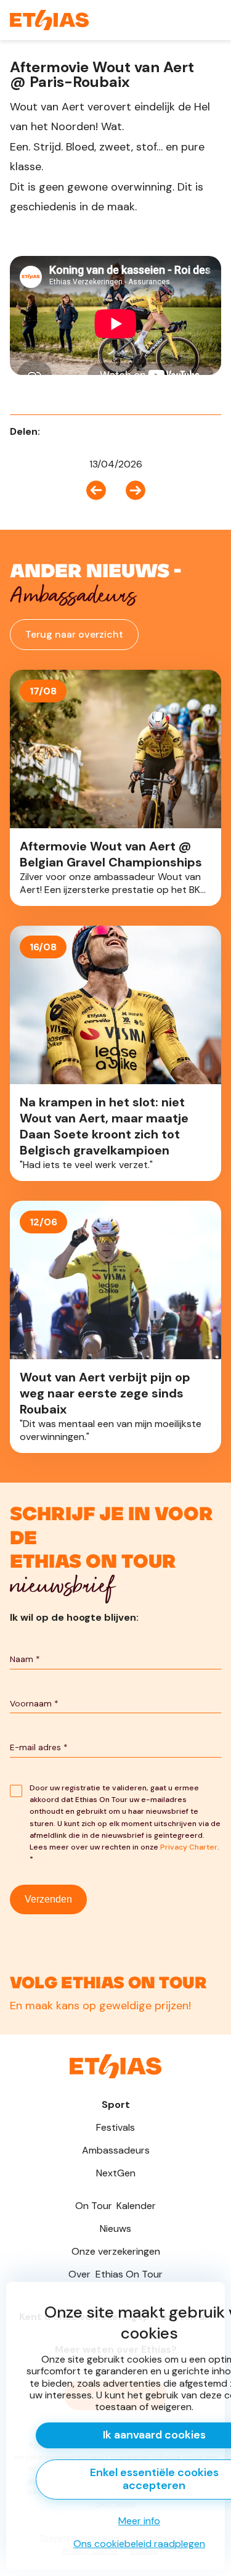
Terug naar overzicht (74, 634)
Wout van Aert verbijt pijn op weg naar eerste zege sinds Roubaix (115, 1327)
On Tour (115, 2206)
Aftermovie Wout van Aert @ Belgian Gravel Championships (115, 788)
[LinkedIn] (71, 431)
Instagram (115, 1984)
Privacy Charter (189, 1847)
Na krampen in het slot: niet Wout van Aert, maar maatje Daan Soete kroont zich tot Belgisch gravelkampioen (115, 1053)
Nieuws (115, 2228)
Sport (116, 2105)
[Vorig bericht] (101, 489)
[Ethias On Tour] (49, 20)
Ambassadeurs (116, 2150)
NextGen (116, 2173)
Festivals (115, 2127)
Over (115, 2274)
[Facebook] (54, 431)
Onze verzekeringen (116, 2251)
